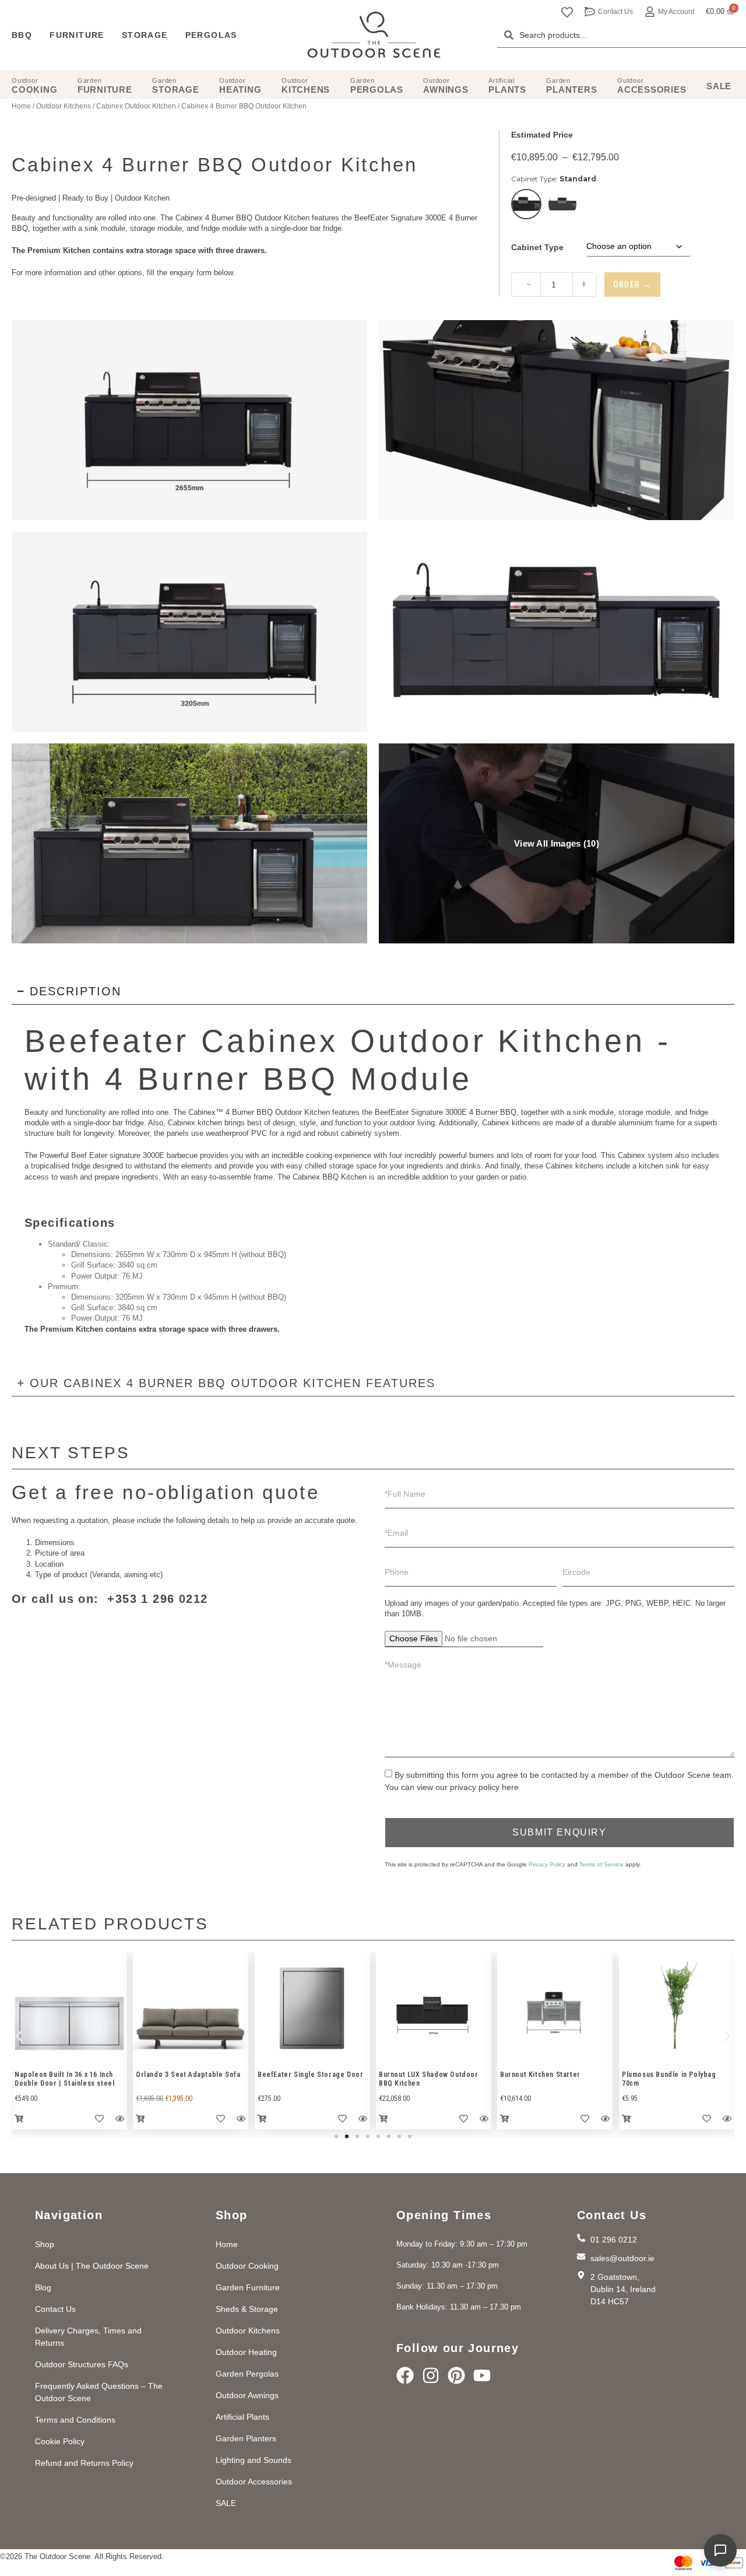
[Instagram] (431, 2375)
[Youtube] (482, 2375)
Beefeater (107, 1041)
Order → (633, 285)
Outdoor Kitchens (64, 106)
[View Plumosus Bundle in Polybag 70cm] (312, 2010)
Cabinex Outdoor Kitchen (136, 106)
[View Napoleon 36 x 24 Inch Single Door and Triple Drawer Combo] (555, 2010)
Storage (145, 35)
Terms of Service (601, 1864)
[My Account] (650, 12)
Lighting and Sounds (254, 2460)
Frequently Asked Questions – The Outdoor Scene (99, 2392)
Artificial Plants (242, 2417)
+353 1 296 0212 (157, 1599)
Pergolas (211, 35)
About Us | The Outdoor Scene (92, 2266)
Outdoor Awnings (247, 2395)
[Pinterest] (456, 2375)
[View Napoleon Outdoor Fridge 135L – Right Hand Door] (677, 2010)
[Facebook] (405, 2375)
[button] (19, 2036)
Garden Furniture (248, 2287)
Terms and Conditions (75, 2420)
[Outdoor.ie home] (374, 35)
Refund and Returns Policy (84, 2463)
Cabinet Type (537, 247)
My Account (676, 12)
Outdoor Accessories (254, 2482)
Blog (43, 2287)
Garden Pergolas (247, 2374)
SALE (226, 2503)
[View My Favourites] (567, 12)
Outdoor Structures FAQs (82, 2364)
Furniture (77, 35)
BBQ (22, 35)
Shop (45, 2244)
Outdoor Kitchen (142, 198)
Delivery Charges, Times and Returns (88, 2337)
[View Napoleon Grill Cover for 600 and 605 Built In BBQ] (434, 2010)
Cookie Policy (60, 2441)
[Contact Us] (590, 12)
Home (21, 106)
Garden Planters (246, 2438)
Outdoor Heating (246, 2352)
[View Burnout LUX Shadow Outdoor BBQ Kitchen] (69, 2010)
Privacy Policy (547, 1864)
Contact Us (615, 12)
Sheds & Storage (247, 2309)
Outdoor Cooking (247, 2266)
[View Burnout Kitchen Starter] (191, 2010)
